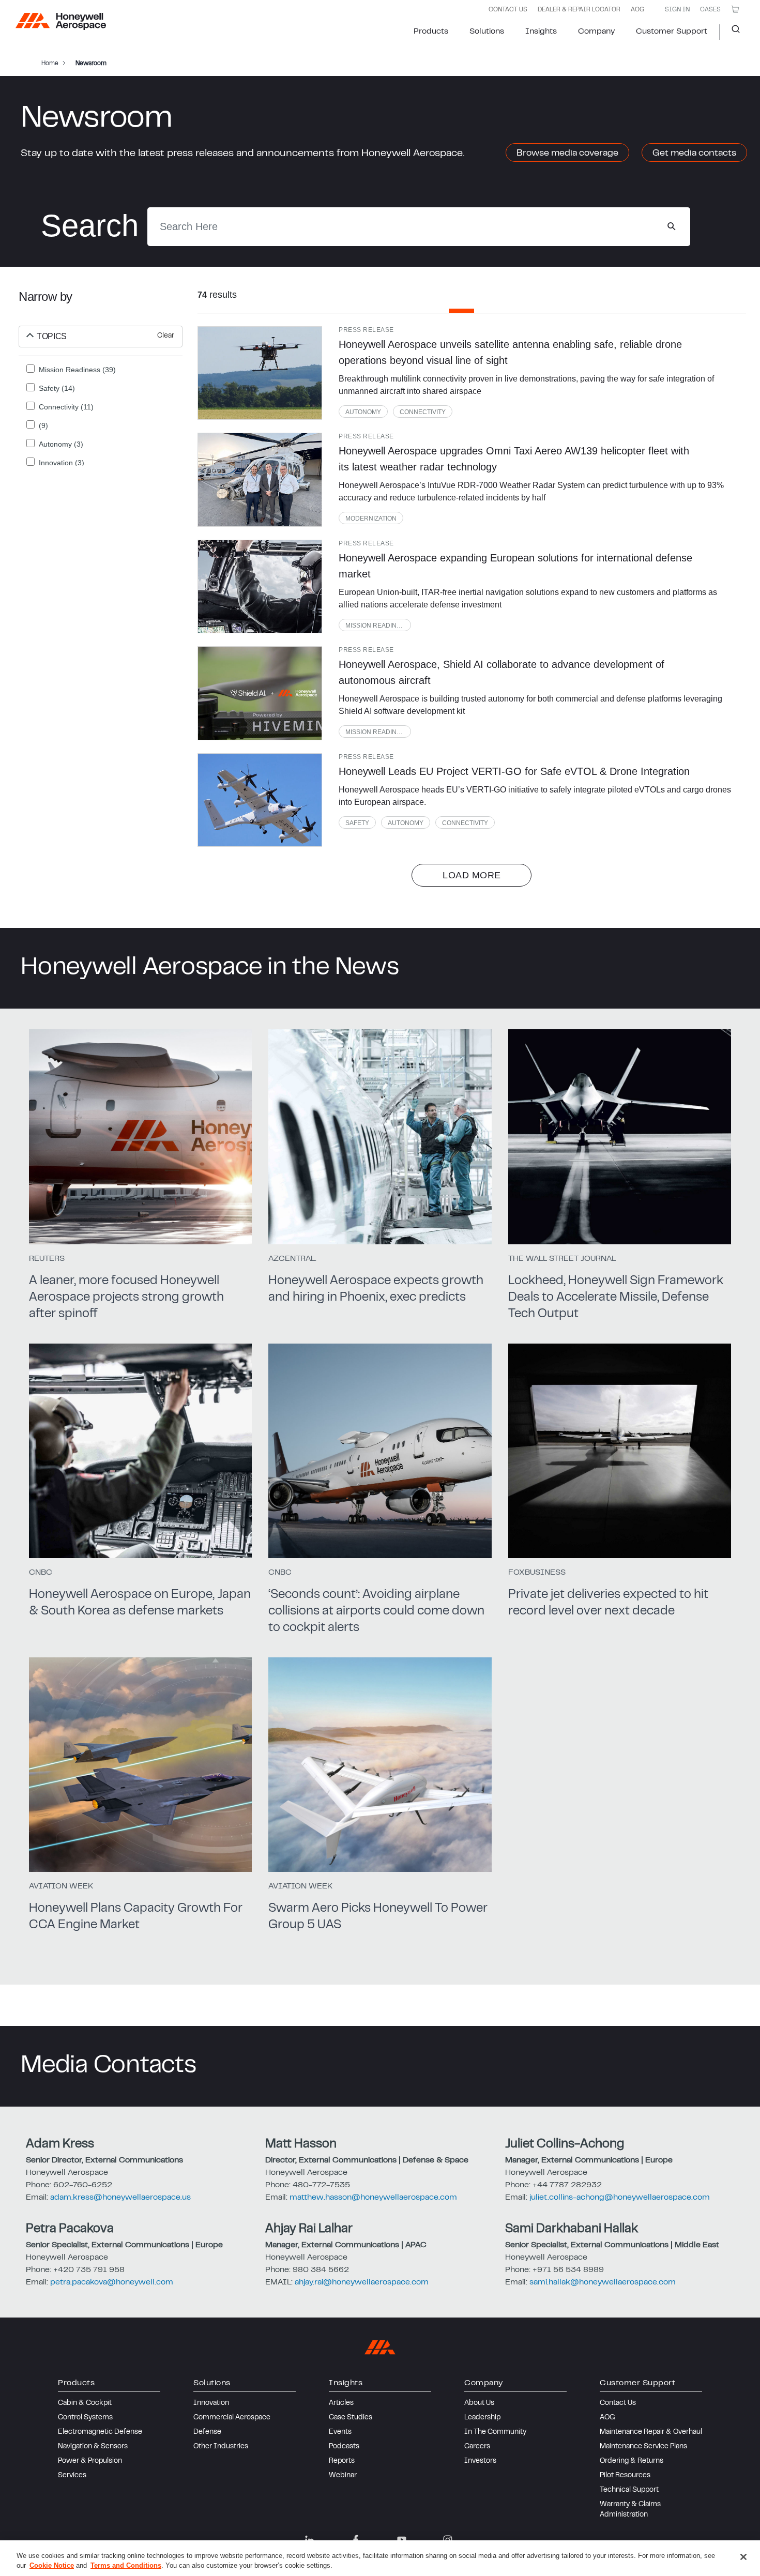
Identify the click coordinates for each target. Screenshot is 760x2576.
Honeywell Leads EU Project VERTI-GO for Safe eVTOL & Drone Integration (514, 771)
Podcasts (344, 2447)
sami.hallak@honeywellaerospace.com (603, 2282)
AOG (637, 10)
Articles (341, 2403)
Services (72, 2476)
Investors (480, 2461)
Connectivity (423, 412)
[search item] (260, 373)
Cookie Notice (52, 2565)
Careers (477, 2447)
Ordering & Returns (632, 2461)
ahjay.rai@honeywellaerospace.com (362, 2282)
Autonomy (363, 412)
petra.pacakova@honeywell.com (112, 2282)
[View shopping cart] (735, 9)
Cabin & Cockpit (85, 2403)
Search (732, 32)
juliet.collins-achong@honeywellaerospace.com (620, 2198)
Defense (207, 2432)
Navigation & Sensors (93, 2447)
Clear (166, 336)
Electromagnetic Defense (100, 2432)
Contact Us (618, 2403)
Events (340, 2432)
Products (431, 32)
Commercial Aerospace (232, 2418)
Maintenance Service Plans (643, 2447)
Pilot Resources (625, 2476)
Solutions (487, 32)
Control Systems (85, 2418)
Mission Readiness (377, 626)
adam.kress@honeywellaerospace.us (120, 2198)
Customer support (672, 32)
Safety (357, 823)
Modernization (371, 519)
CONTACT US (508, 10)
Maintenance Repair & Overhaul (651, 2432)
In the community (495, 2432)
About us (479, 2403)
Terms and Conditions (126, 2565)
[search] (671, 226)
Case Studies (351, 2418)
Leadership (482, 2418)
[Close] (743, 2557)
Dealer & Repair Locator (579, 10)
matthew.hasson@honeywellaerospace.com (373, 2198)
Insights (541, 32)
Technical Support (629, 2490)
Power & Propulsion (90, 2461)
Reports (342, 2461)
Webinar (343, 2476)
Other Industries (221, 2447)
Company (596, 32)
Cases (710, 10)
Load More (472, 875)
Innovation (211, 2403)
